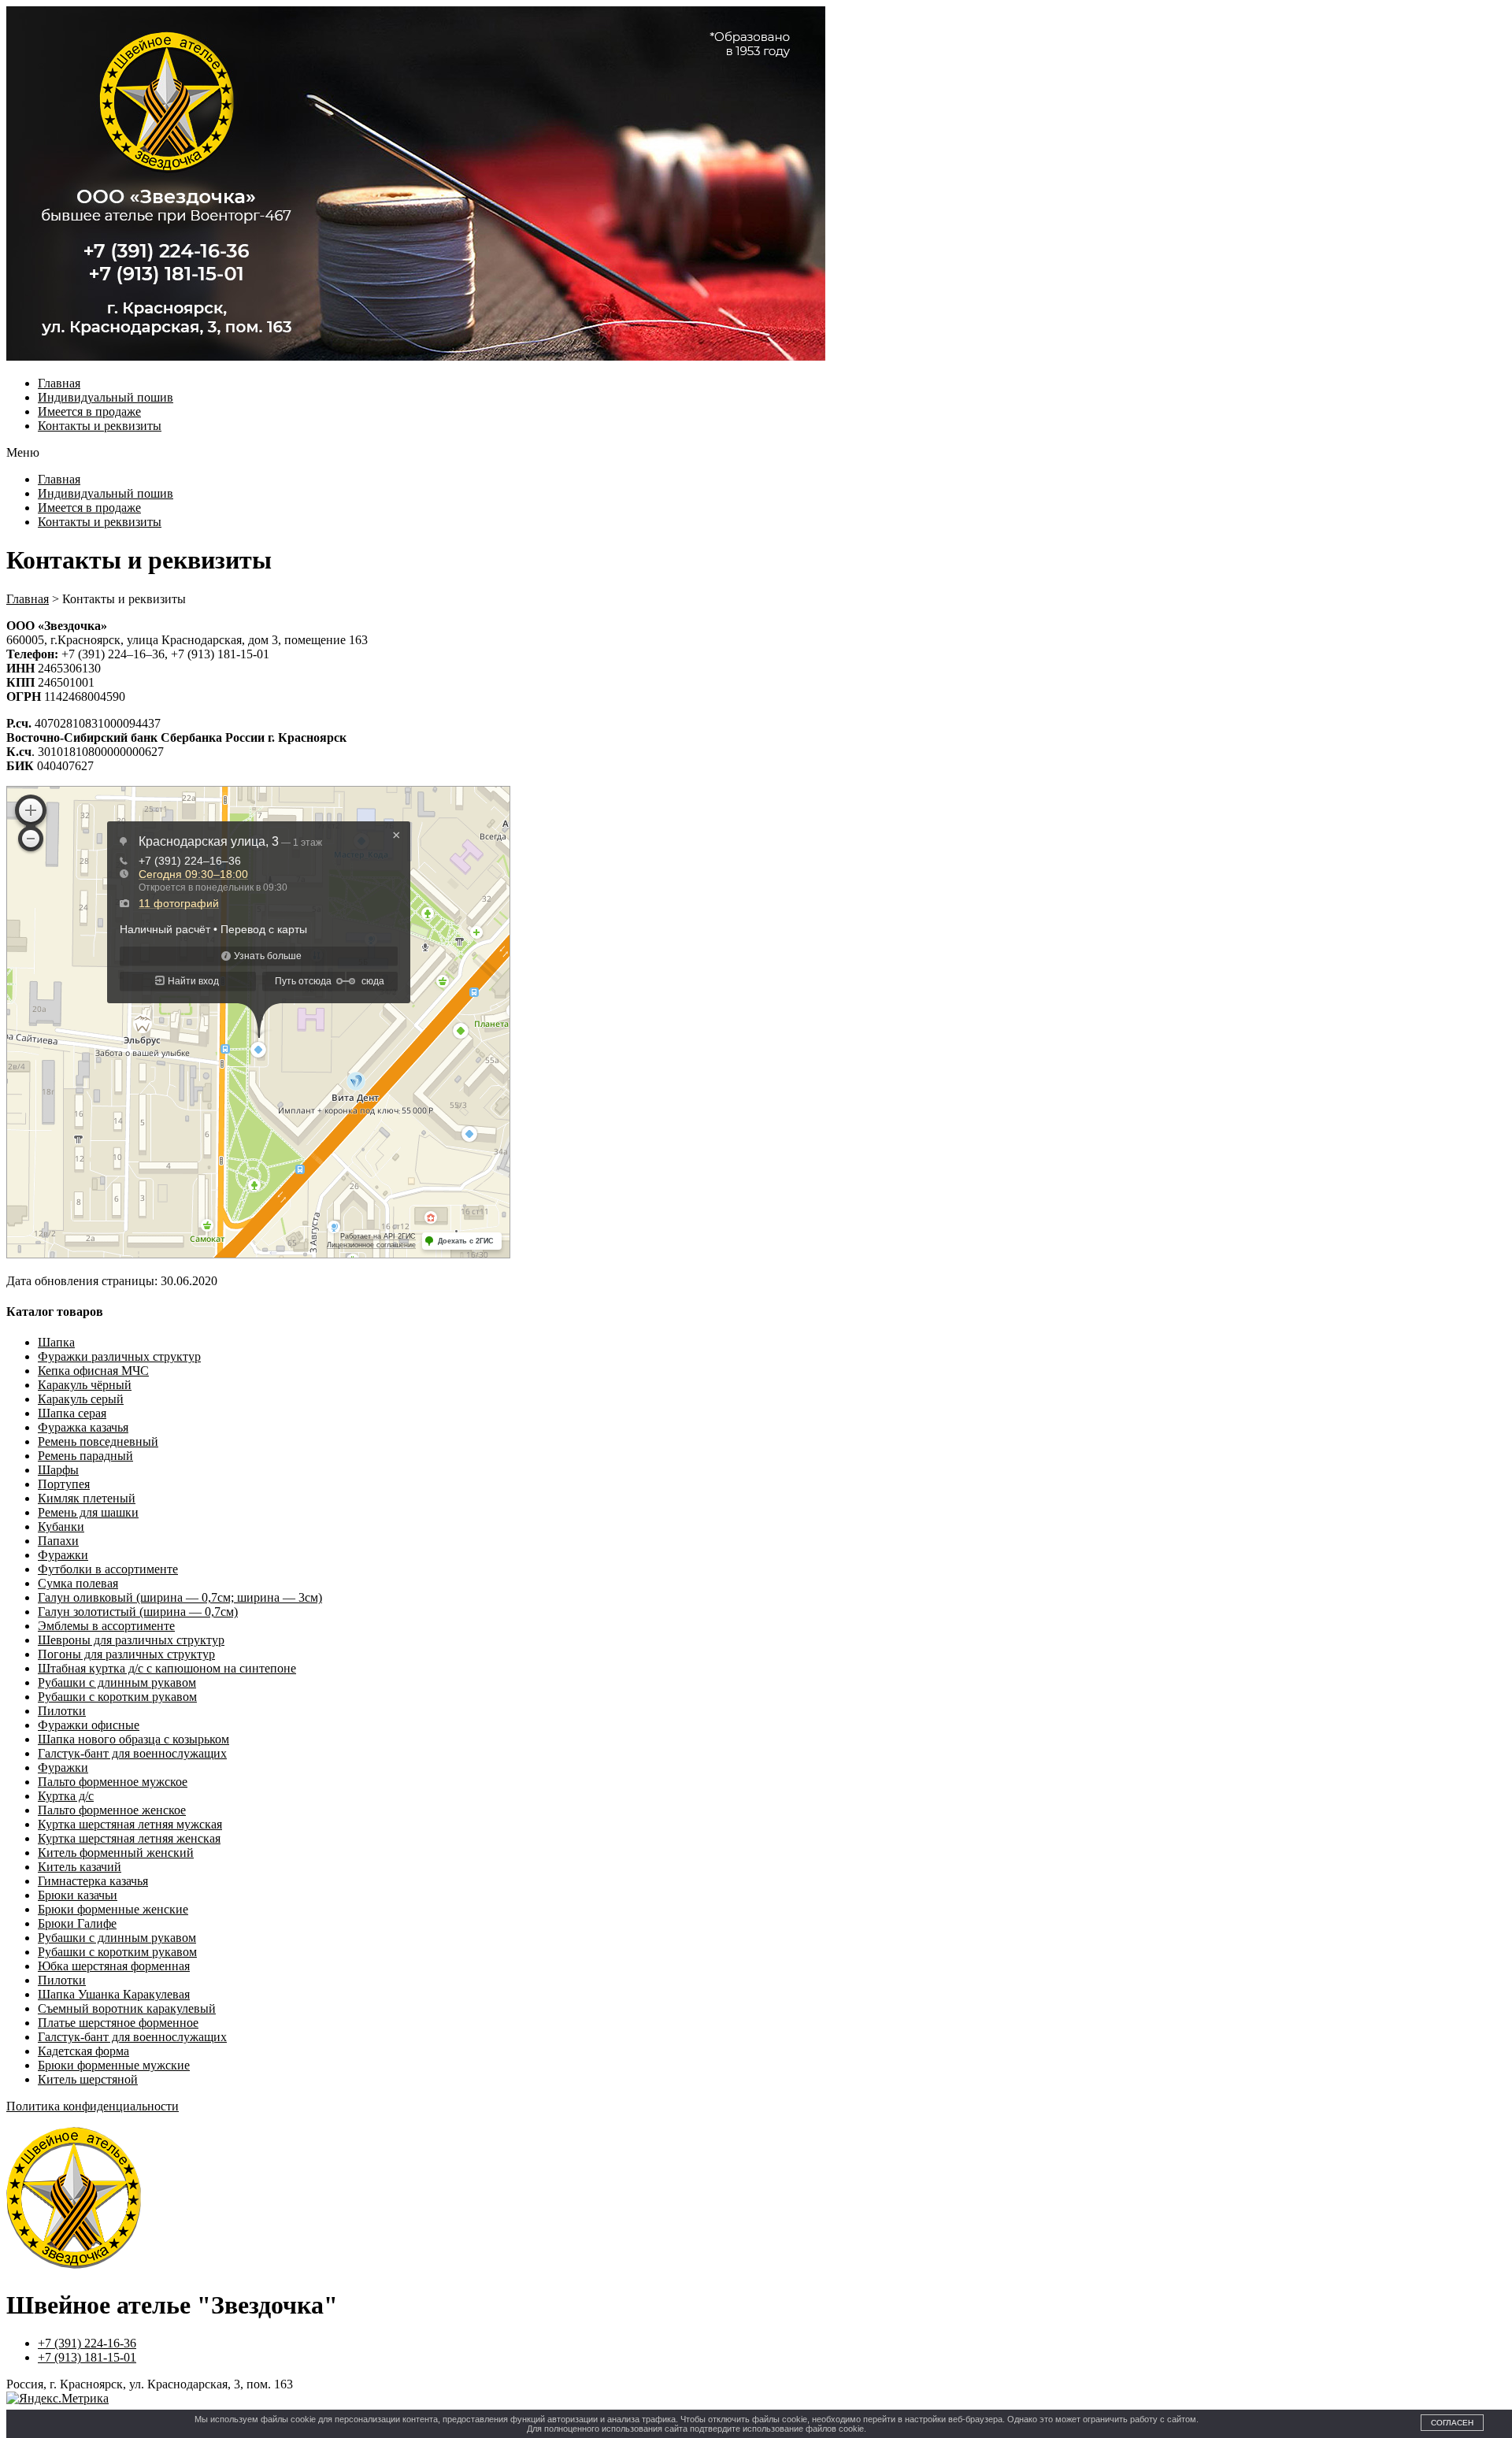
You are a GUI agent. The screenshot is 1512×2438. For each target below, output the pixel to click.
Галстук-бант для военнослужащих (132, 1753)
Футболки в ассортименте (108, 1569)
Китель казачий (80, 1867)
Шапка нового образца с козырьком (133, 1739)
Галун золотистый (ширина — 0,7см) (138, 1612)
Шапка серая (72, 1413)
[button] (756, 453)
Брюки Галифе (77, 1923)
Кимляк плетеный (87, 1498)
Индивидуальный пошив (106, 397)
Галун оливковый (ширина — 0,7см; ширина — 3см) (180, 1597)
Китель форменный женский (116, 1853)
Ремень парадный (85, 1456)
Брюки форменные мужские (114, 2065)
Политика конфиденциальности (93, 2106)
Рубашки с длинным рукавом (117, 1682)
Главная (59, 383)
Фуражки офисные (89, 1725)
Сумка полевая (78, 1583)
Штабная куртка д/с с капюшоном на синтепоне (167, 1668)
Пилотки (62, 1711)
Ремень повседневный (98, 1441)
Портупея (64, 1484)
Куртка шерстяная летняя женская (129, 1838)
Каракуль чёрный (85, 1385)
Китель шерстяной (88, 2079)
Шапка (56, 1342)
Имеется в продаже (89, 411)
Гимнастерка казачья (93, 1881)
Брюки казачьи (78, 1895)
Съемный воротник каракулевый (127, 2008)
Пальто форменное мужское (113, 1782)
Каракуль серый (81, 1399)
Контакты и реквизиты (100, 426)
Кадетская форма (83, 2051)
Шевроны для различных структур (131, 1640)
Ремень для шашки (88, 1512)
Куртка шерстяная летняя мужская (130, 1824)
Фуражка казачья (83, 1427)
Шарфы (58, 1470)
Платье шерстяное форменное (118, 2023)
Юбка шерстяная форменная (114, 1966)
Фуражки (63, 1555)
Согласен (1452, 2423)
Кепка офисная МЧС (93, 1371)
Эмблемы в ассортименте (106, 1626)
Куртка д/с (66, 1796)
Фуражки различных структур (119, 1356)
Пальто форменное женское (112, 1810)
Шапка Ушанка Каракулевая (114, 1994)
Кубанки (61, 1527)
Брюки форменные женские (113, 1909)
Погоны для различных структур (126, 1654)
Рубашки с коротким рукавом (117, 1697)
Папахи (58, 1541)
